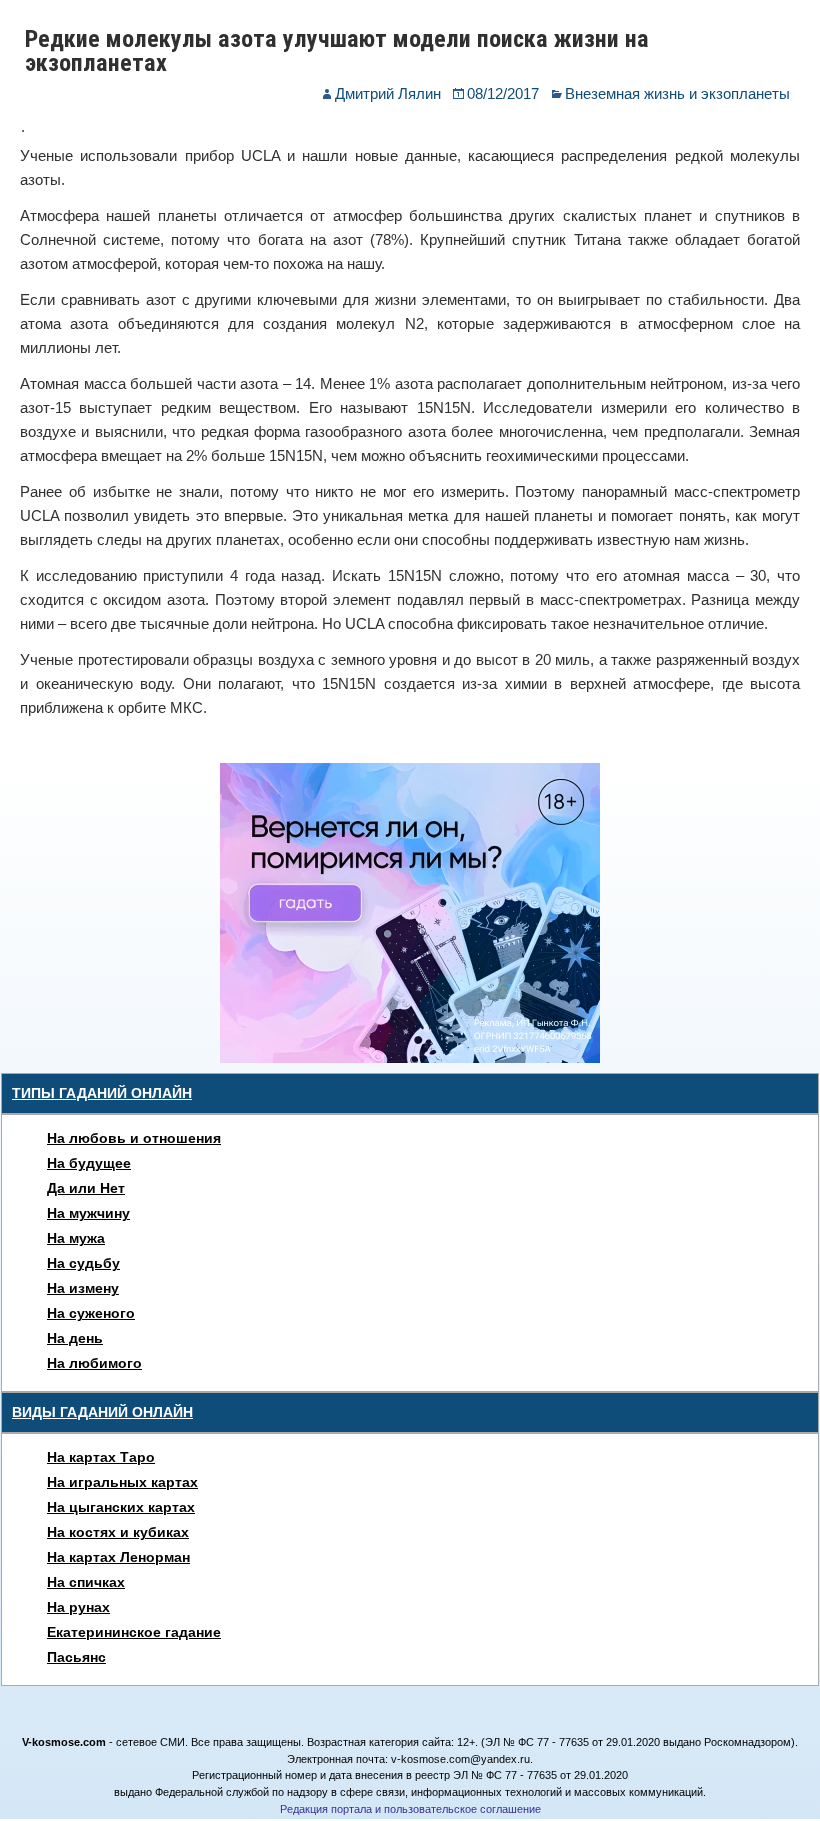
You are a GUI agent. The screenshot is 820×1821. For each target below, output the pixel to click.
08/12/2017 (503, 93)
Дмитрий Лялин (388, 93)
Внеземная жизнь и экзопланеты (677, 93)
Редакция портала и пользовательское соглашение (410, 1809)
